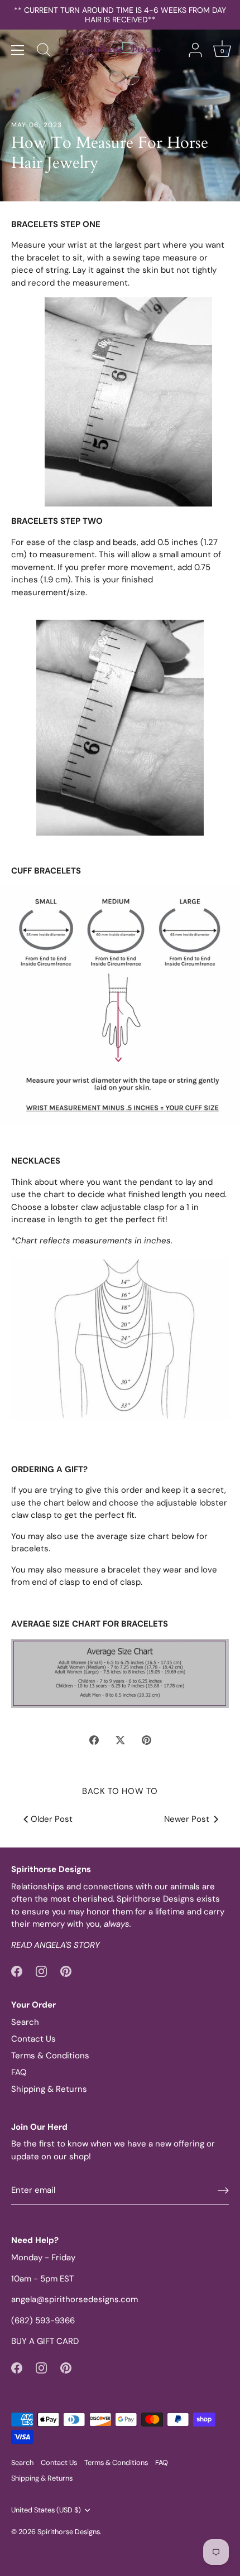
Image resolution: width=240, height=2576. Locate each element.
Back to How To (120, 1791)
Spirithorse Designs (69, 2532)
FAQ (19, 2072)
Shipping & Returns (49, 2089)
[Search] (44, 51)
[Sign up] (223, 2191)
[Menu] (18, 50)
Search (25, 2022)
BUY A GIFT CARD (45, 2341)
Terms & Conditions (50, 2056)
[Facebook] (17, 1971)
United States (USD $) (46, 2510)
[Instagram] (41, 1971)
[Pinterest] (66, 1971)
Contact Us (33, 2039)
